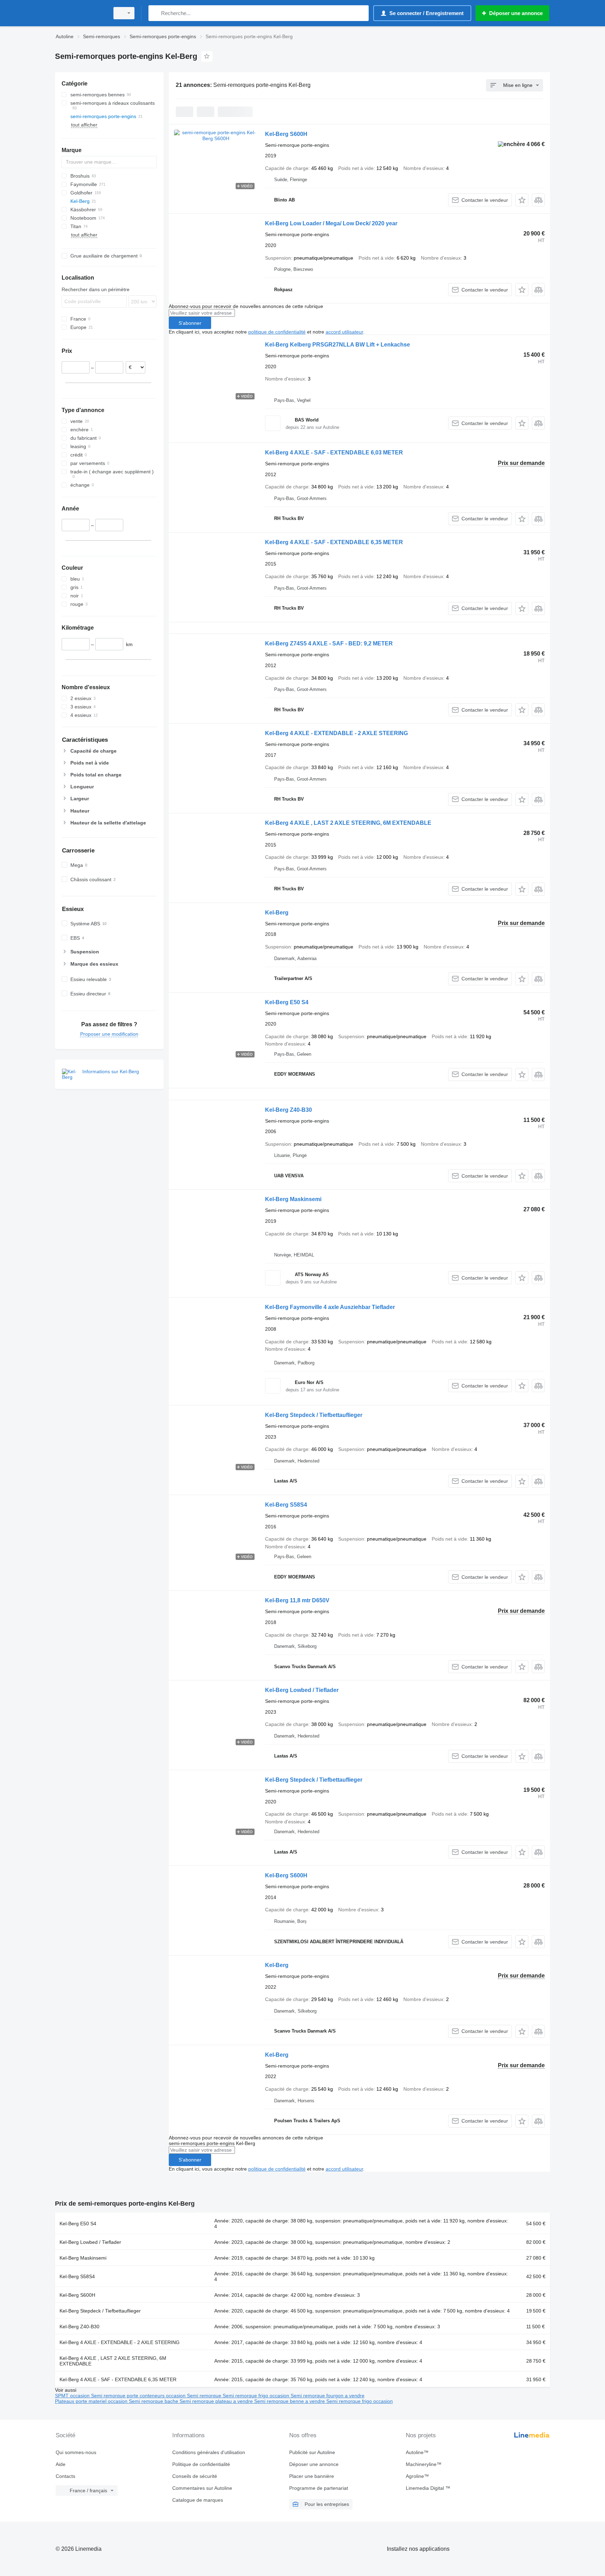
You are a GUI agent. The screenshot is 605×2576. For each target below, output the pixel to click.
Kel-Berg (277, 913)
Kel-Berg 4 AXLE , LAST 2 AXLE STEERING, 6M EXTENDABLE (348, 823)
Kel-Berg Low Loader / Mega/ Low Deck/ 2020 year (331, 223)
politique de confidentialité (277, 332)
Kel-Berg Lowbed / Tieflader (302, 1690)
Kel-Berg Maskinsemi (293, 1199)
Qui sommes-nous (76, 2452)
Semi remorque (205, 2396)
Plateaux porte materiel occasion (92, 2401)
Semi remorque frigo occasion (257, 2396)
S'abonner (190, 323)
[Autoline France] (80, 13)
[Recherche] (155, 13)
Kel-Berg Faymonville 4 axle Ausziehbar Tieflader (330, 1307)
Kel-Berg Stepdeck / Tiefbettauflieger (314, 1415)
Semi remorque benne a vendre (290, 2401)
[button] (522, 200)
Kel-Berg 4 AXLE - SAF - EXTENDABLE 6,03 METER (334, 453)
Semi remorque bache (154, 2401)
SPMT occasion (73, 2396)
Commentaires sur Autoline (202, 2488)
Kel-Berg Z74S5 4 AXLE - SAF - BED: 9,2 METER (329, 643)
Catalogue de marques (198, 2500)
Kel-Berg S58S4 (286, 1505)
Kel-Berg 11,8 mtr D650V (297, 1600)
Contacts (65, 2476)
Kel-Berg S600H (286, 134)
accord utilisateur (344, 332)
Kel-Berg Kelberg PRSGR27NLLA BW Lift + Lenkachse (338, 345)
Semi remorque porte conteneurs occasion (139, 2396)
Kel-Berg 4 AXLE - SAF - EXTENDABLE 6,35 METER (334, 542)
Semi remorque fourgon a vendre (328, 2396)
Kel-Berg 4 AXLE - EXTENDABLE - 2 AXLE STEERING (336, 733)
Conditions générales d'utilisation (209, 2452)
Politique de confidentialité (201, 2464)
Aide (61, 2464)
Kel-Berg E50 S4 (287, 1002)
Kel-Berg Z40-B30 (288, 1110)
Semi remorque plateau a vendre (217, 2401)
